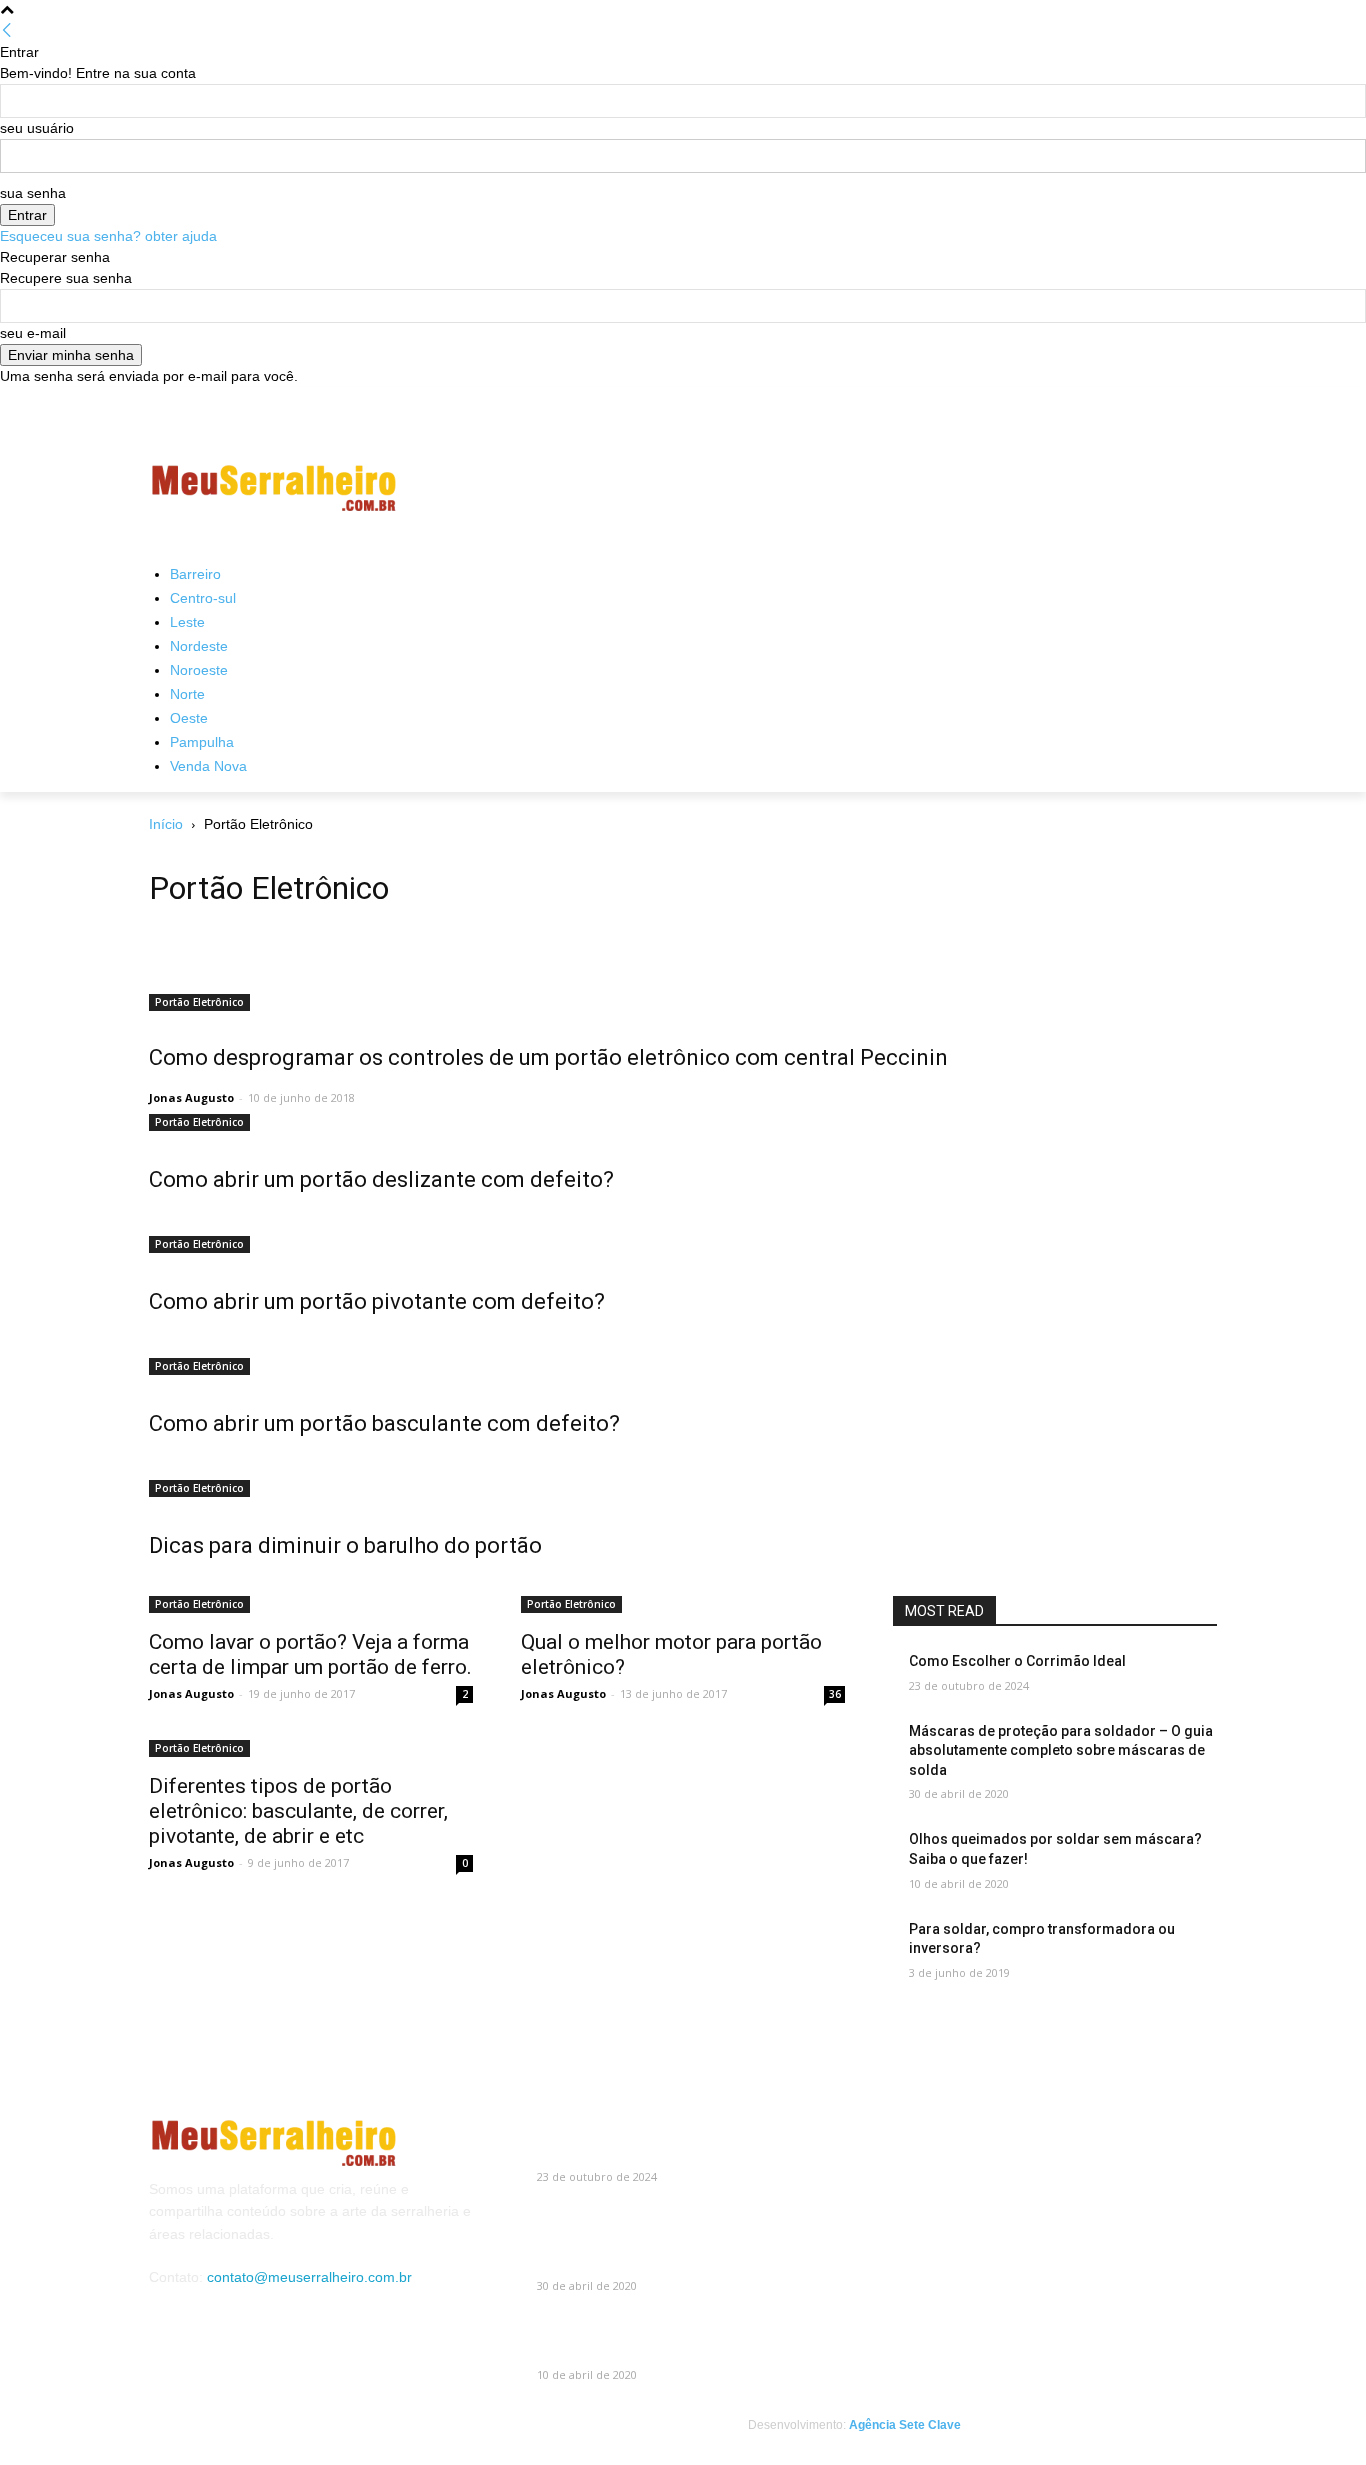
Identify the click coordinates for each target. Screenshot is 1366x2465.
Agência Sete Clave (905, 2425)
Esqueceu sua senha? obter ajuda (108, 236)
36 (835, 1694)
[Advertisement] (833, 488)
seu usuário (37, 128)
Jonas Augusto (191, 1097)
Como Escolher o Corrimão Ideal (1017, 1661)
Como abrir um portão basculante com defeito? (384, 1423)
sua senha (33, 193)
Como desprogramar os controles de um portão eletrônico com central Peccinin (548, 1057)
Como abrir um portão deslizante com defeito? (381, 1179)
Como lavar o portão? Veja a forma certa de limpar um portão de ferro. (310, 1654)
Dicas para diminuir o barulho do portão (345, 1545)
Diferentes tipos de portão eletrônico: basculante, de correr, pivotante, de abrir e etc (298, 1811)
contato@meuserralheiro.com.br (309, 2277)
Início (166, 824)
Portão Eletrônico (199, 1002)
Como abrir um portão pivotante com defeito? (377, 1301)
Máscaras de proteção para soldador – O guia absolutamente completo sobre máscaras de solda (1061, 1750)
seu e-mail (33, 333)
